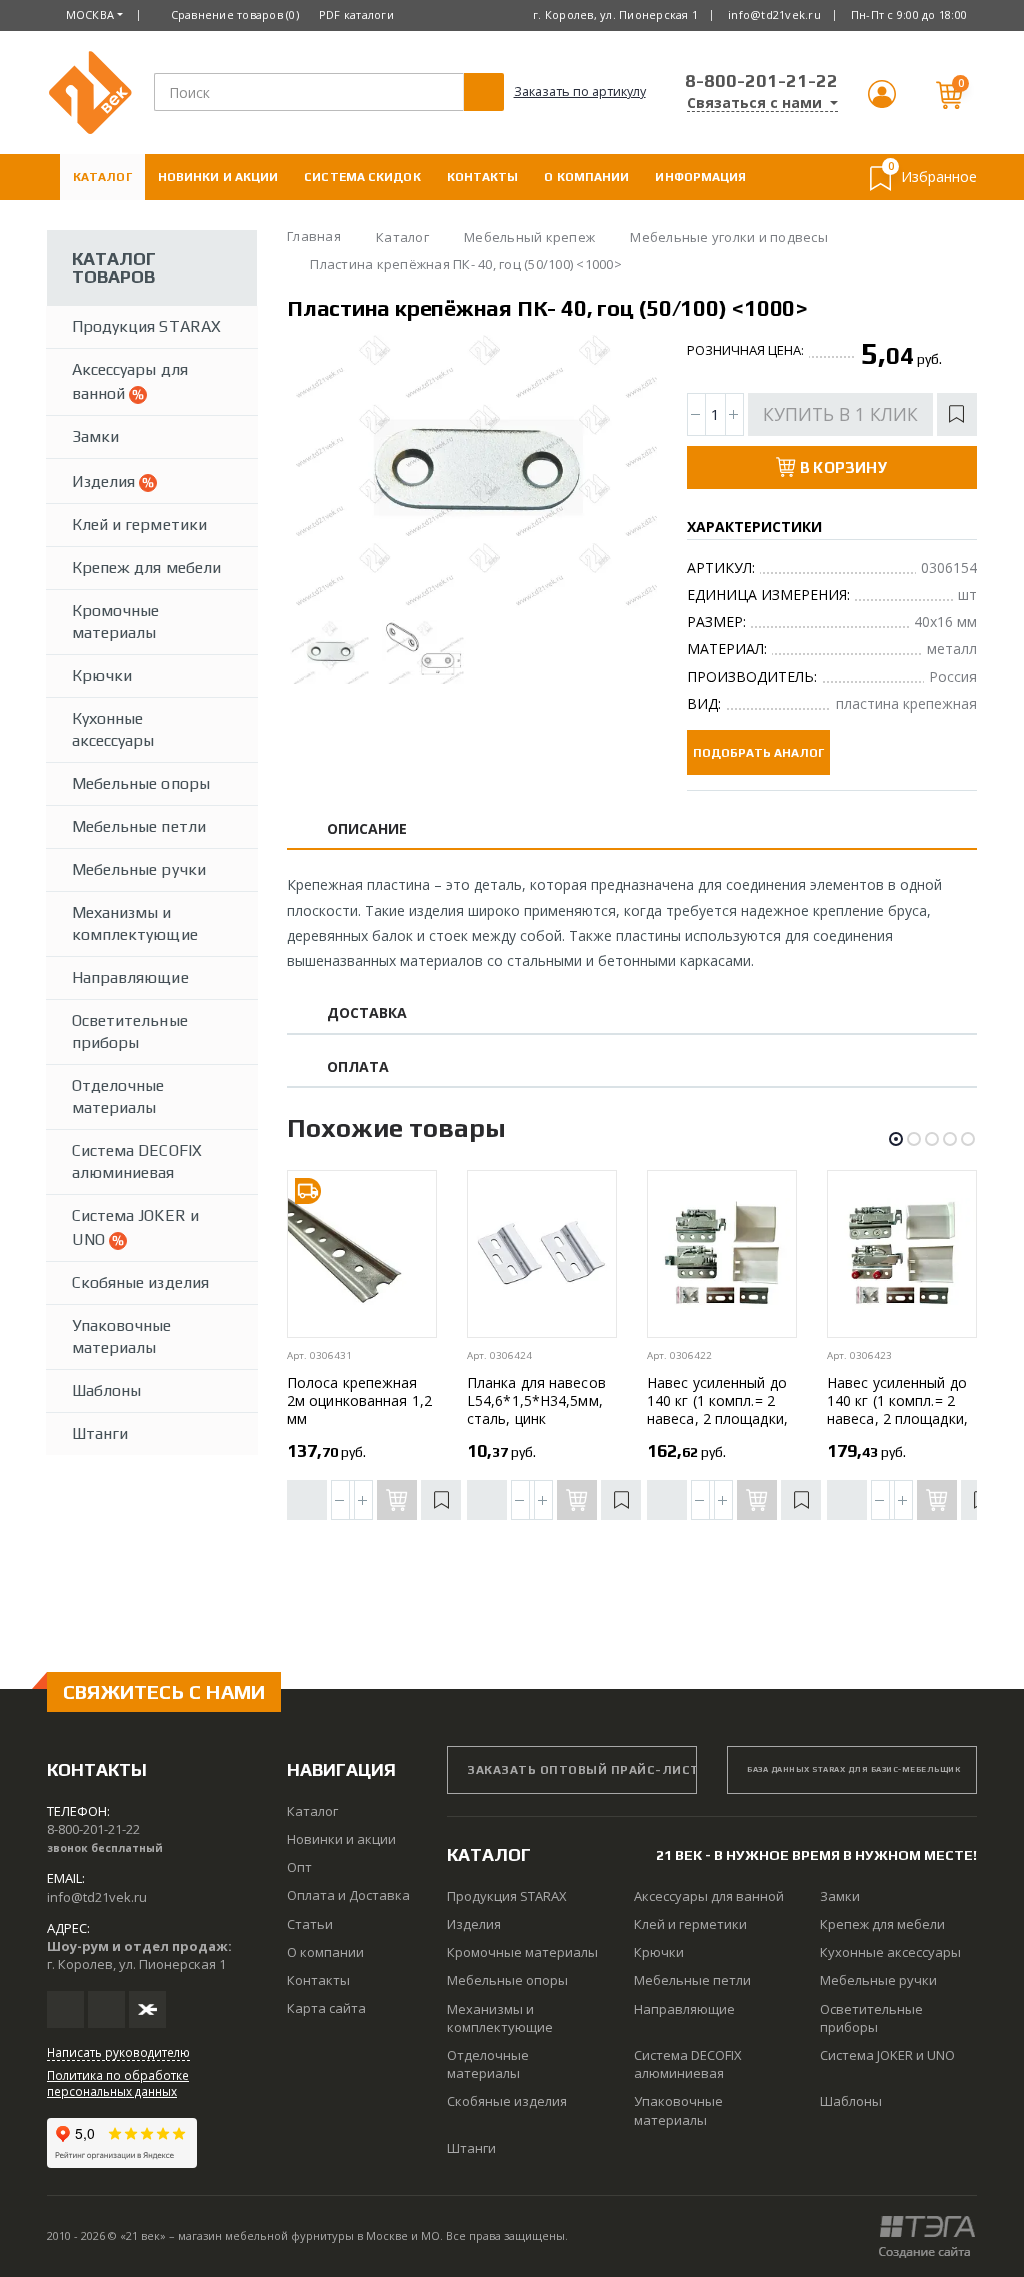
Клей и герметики (139, 524)
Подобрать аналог (758, 753)
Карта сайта (326, 2008)
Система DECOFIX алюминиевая (137, 1161)
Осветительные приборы (130, 1031)
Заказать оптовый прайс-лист (582, 1770)
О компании (586, 177)
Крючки (102, 675)
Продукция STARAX (146, 326)
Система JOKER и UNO (135, 1227)
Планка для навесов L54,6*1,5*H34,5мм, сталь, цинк (536, 1400)
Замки (95, 436)
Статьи (310, 1924)
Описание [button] (367, 829)
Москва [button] (90, 14)
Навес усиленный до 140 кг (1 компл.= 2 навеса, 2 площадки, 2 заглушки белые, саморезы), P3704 (717, 1418)
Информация (700, 177)
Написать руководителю (118, 2052)
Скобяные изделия (140, 1282)
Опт (299, 1867)
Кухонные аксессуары (113, 729)
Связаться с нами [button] (756, 103)
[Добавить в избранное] (957, 414)
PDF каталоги (356, 14)
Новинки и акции (218, 177)
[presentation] (319, 472)
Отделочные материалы (118, 1096)
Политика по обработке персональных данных (118, 2083)
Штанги (100, 1433)
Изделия (105, 481)
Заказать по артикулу (580, 91)
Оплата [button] (358, 1067)
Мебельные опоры (141, 783)
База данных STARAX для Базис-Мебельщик (853, 1769)
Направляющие (130, 977)
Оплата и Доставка (142, 223)
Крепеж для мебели (146, 567)
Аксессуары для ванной (130, 381)
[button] (882, 102)
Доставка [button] (367, 1013)
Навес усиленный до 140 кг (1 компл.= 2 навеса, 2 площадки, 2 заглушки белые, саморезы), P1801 (897, 1418)
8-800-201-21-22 (761, 80)
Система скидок (362, 177)
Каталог (102, 177)
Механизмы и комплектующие (135, 923)
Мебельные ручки (139, 869)
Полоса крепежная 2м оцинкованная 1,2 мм (359, 1400)
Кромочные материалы (115, 621)
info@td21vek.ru (774, 14)
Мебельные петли (139, 826)
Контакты (483, 177)
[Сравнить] (307, 1500)
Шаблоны (106, 1390)
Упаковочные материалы (122, 1336)
